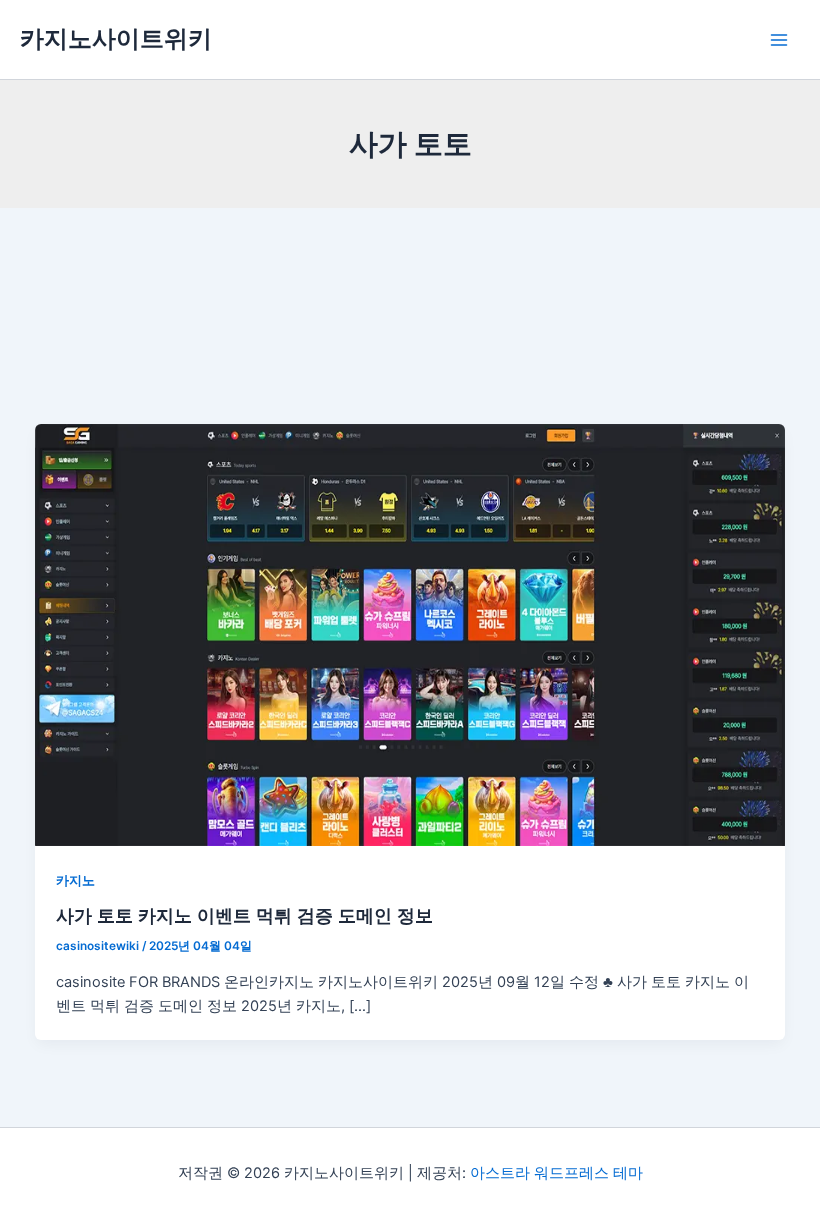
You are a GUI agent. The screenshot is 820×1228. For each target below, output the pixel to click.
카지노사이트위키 (116, 38)
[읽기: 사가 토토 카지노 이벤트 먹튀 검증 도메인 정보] (410, 634)
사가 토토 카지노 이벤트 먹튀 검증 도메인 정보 (244, 915)
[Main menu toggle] (779, 40)
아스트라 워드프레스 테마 (556, 1173)
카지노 (75, 880)
